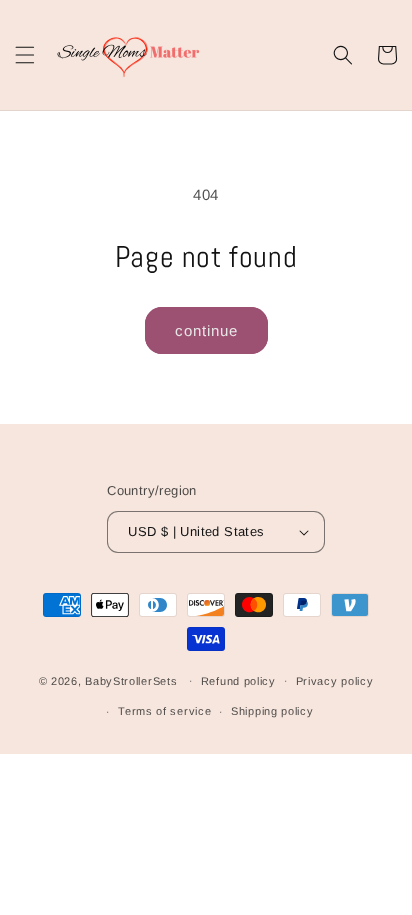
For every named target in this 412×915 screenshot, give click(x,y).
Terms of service (164, 711)
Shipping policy (272, 711)
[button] (25, 55)
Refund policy (238, 681)
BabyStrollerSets (131, 680)
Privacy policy (335, 681)
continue (206, 330)
